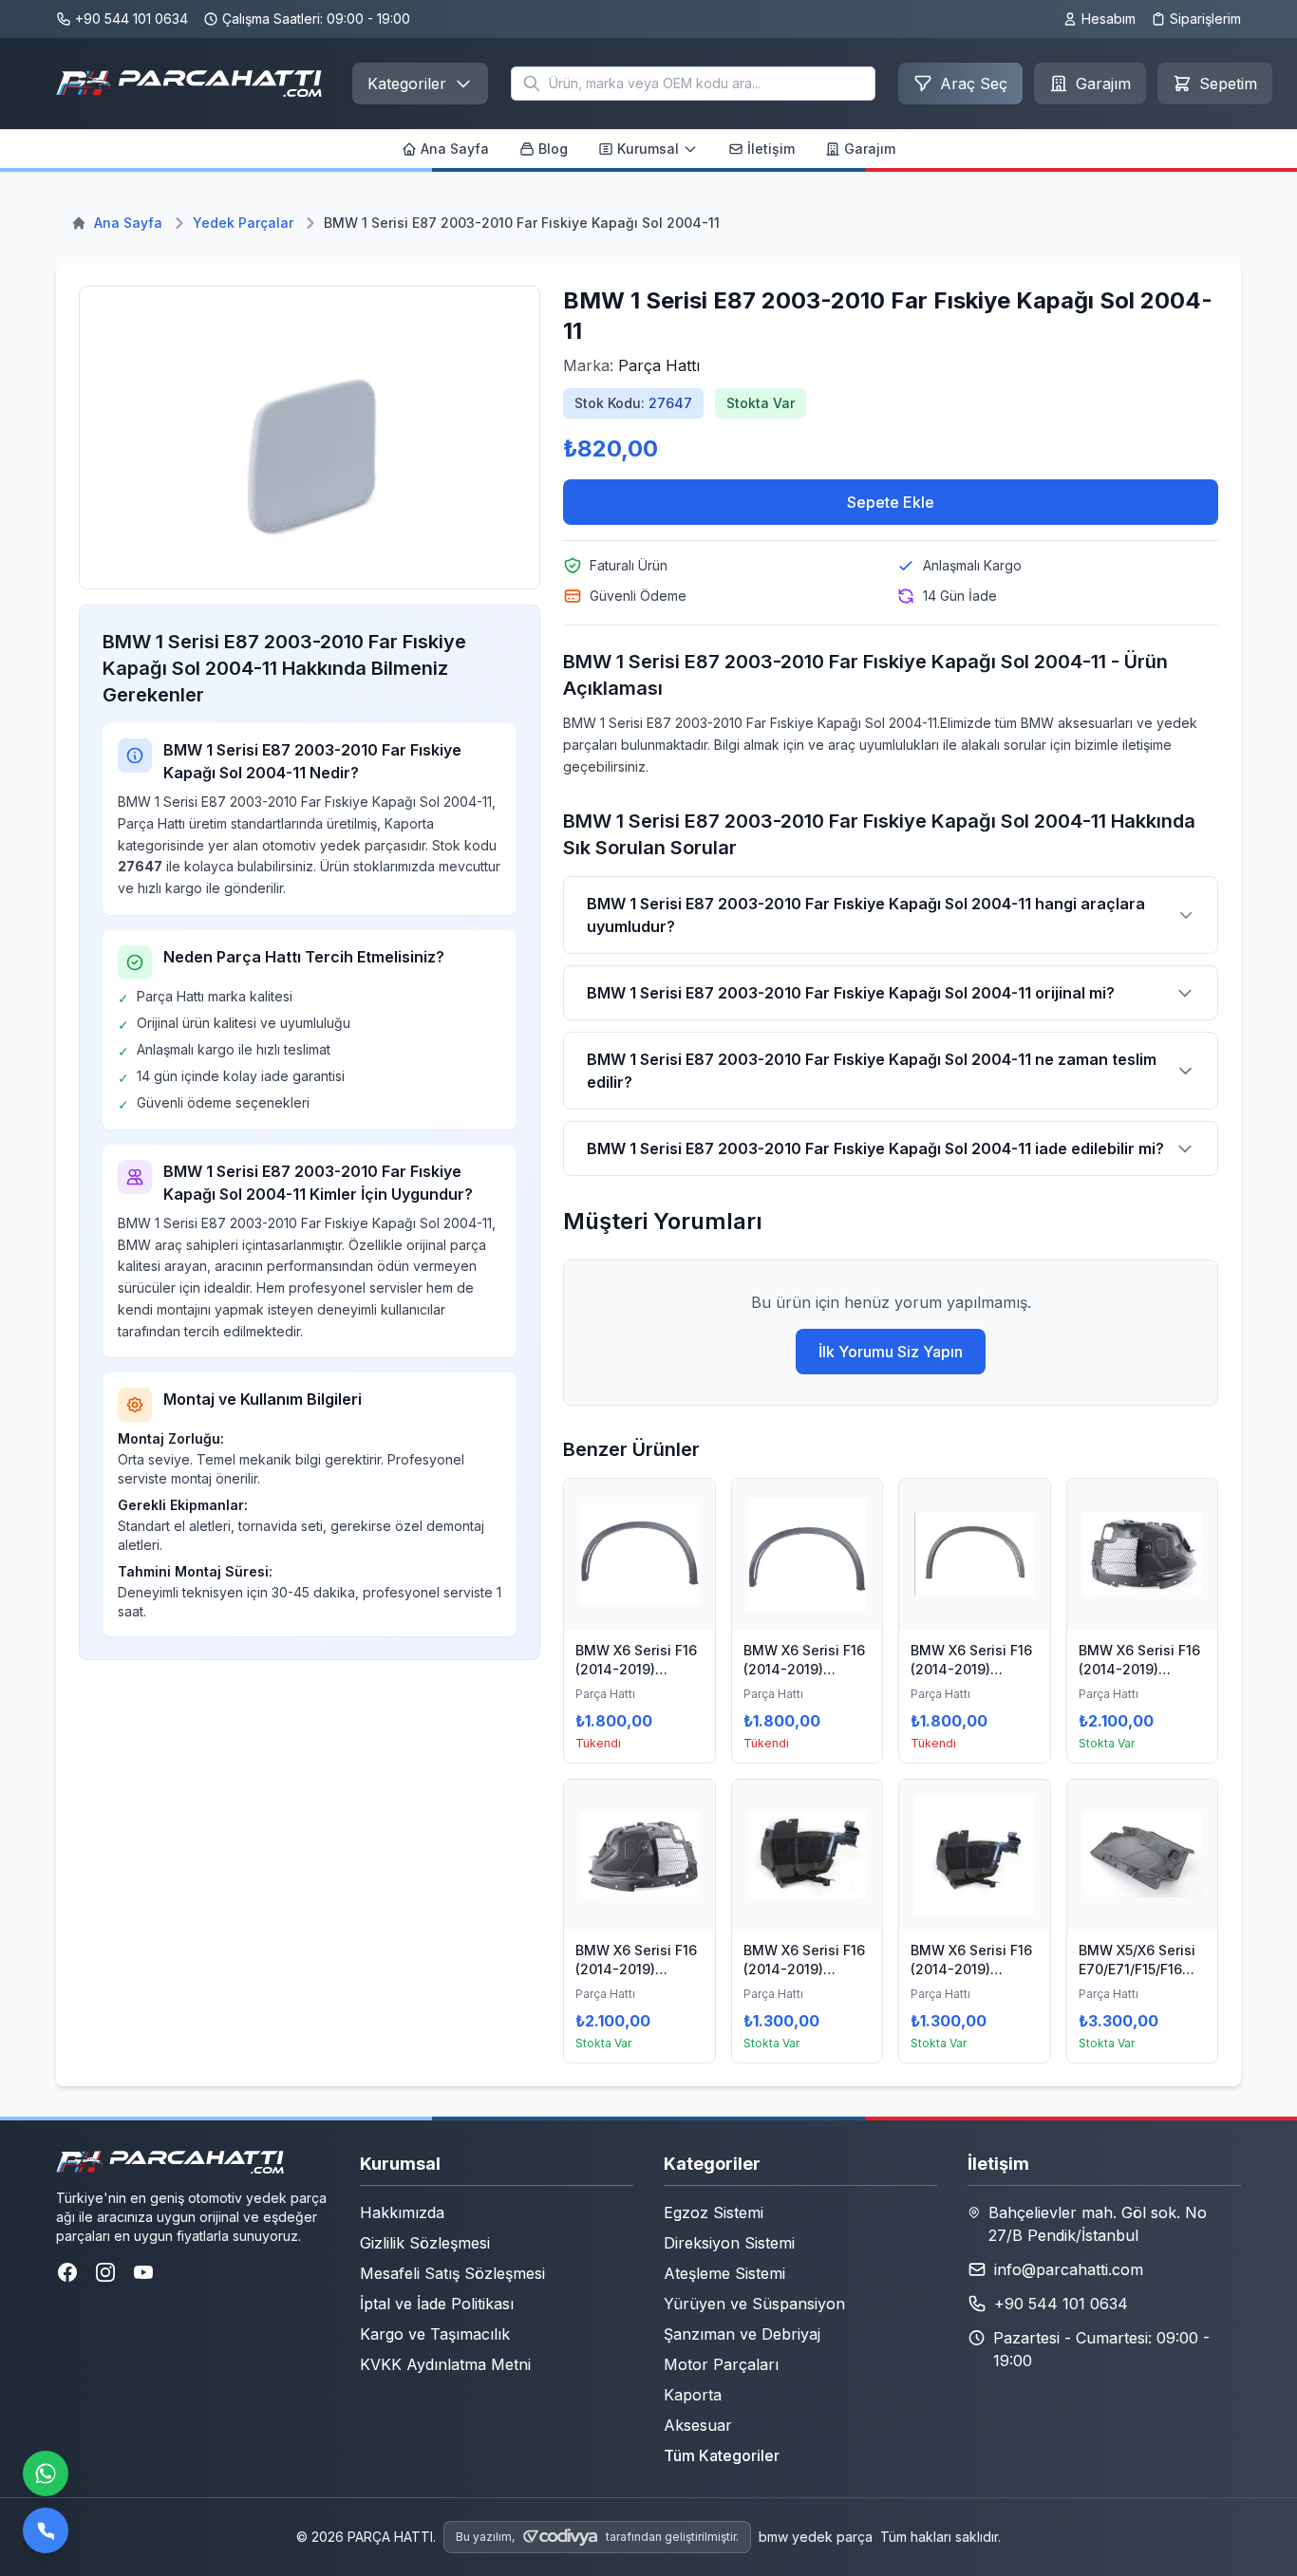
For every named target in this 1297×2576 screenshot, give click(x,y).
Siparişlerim (1205, 19)
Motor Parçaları (721, 2364)
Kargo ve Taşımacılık (435, 2334)
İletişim (771, 149)
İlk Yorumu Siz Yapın (891, 1352)
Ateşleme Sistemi (724, 2273)
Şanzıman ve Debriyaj (742, 2334)
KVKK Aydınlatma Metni (445, 2364)
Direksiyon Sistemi (729, 2243)
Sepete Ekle (891, 502)
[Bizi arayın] (46, 2530)
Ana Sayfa (455, 149)
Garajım (870, 149)
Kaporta (693, 2395)
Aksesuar (698, 2425)
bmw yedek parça (816, 2537)
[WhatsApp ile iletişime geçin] (46, 2473)
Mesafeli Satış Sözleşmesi (452, 2273)
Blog (553, 149)
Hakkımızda (402, 2212)
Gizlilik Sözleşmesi (425, 2243)
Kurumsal (648, 149)
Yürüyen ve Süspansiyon (754, 2304)
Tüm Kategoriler (722, 2455)
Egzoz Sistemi (714, 2212)
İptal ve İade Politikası (437, 2304)
